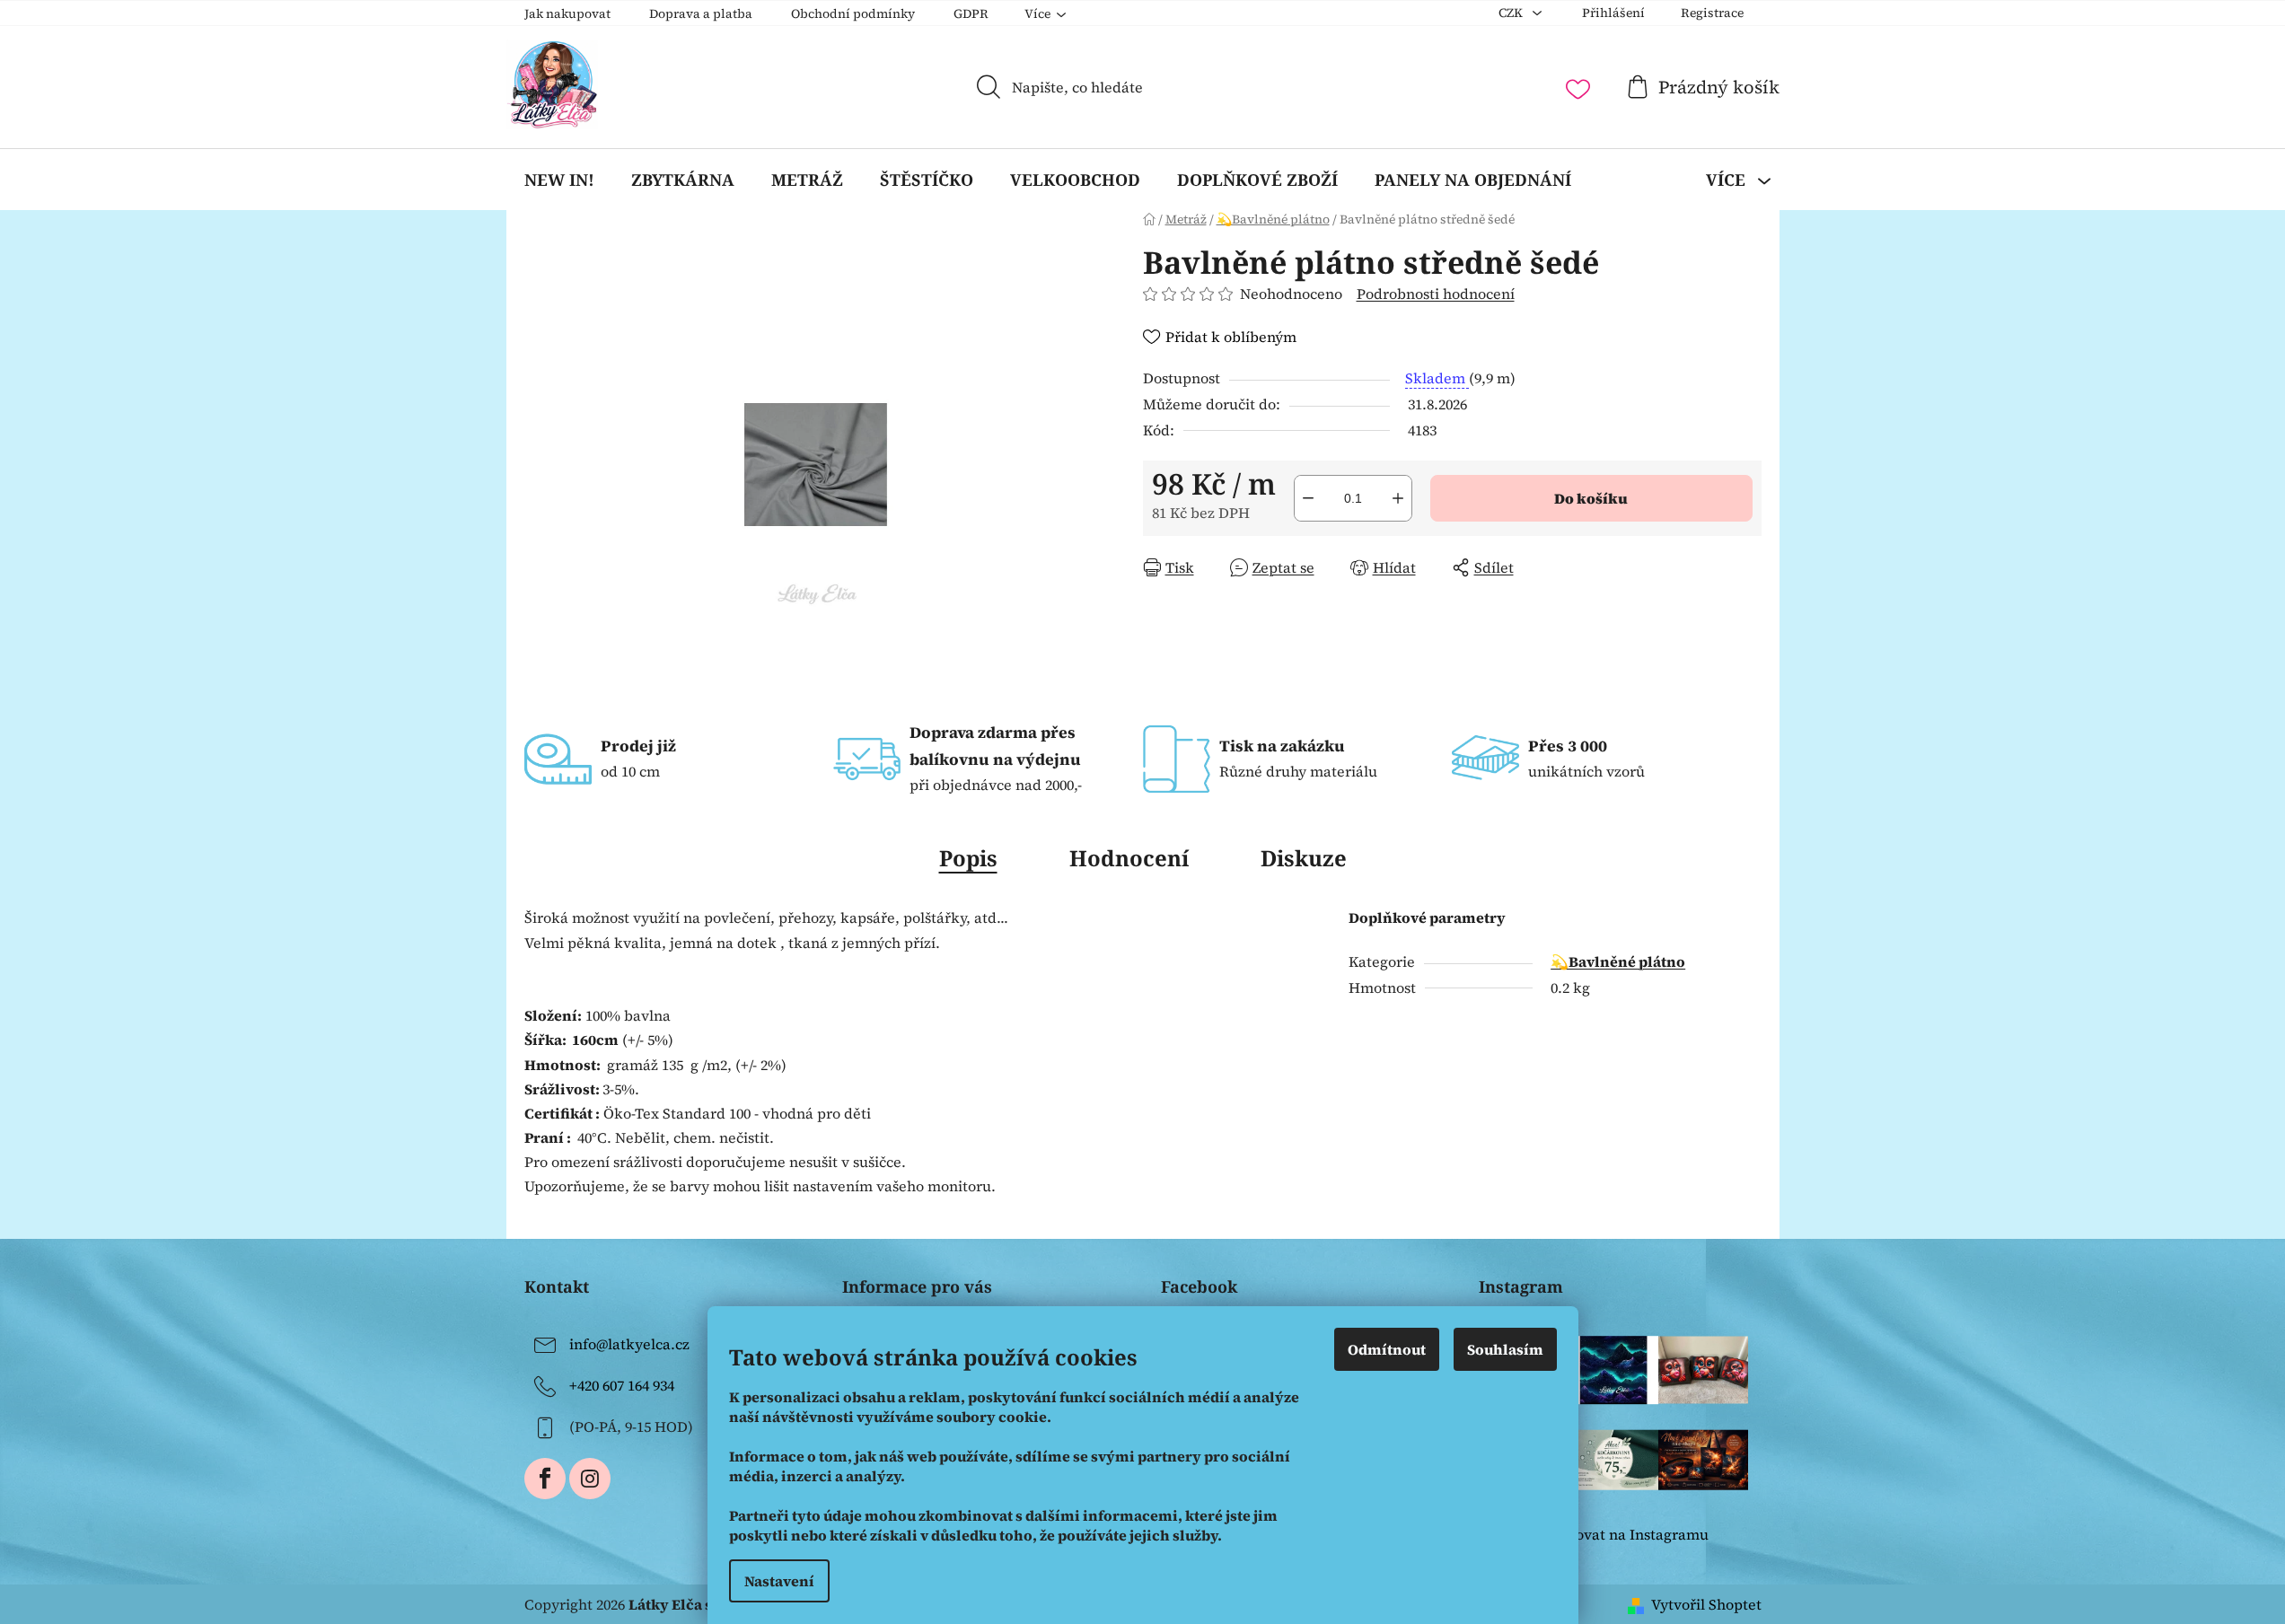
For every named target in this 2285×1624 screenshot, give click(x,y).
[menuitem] (559, 180)
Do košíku (1591, 498)
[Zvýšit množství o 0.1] (1398, 498)
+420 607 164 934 (622, 1385)
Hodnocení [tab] (1129, 858)
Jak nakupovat (567, 13)
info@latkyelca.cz (629, 1344)
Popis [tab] (968, 858)
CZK (1512, 13)
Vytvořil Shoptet (1706, 1604)
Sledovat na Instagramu (1627, 1534)
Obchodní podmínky (853, 13)
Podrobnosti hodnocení (1436, 294)
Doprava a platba (701, 13)
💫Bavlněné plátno (1618, 961)
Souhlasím (1505, 1349)
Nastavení (779, 1581)
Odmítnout (1387, 1349)
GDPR (971, 13)
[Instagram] (590, 1479)
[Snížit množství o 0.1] (1308, 498)
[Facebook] (545, 1479)
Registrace (1712, 13)
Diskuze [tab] (1304, 858)
